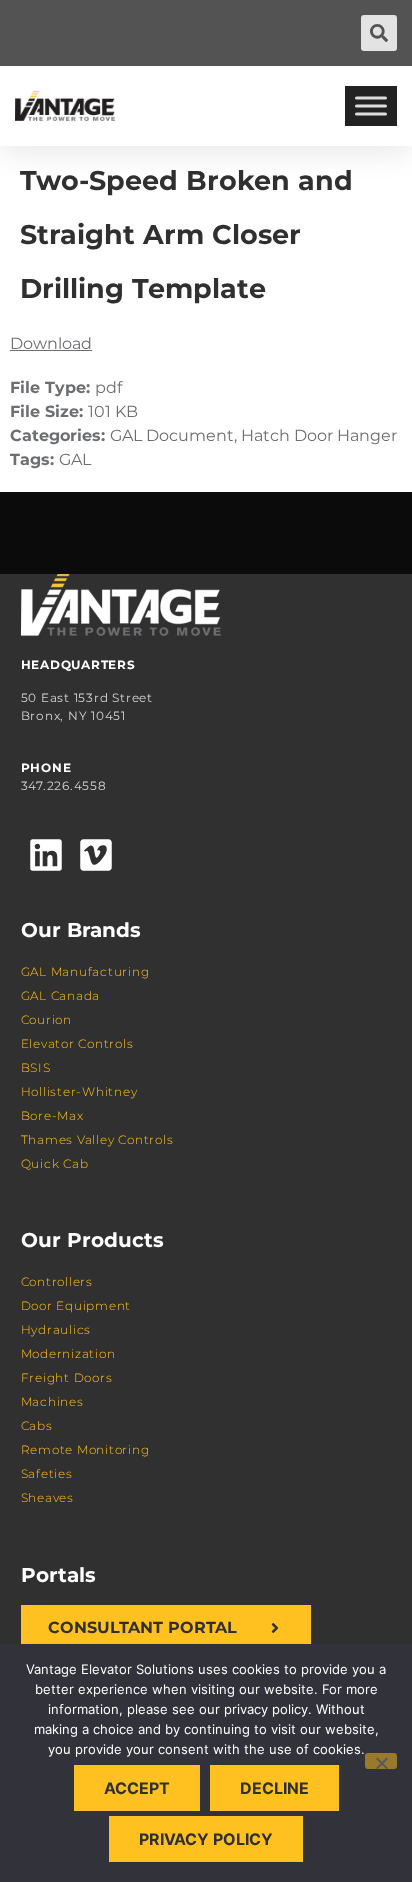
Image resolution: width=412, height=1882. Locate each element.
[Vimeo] (96, 855)
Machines (52, 1401)
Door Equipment (76, 1305)
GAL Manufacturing (85, 971)
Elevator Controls (77, 1043)
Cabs (37, 1425)
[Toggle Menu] (371, 105)
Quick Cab (55, 1163)
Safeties (47, 1473)
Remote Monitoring (85, 1449)
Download (51, 343)
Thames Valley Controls (97, 1139)
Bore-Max (52, 1115)
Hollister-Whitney (79, 1091)
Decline (274, 1788)
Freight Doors (67, 1377)
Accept (137, 1788)
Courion (46, 1019)
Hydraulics (56, 1329)
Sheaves (47, 1497)
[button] (379, 33)
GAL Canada (61, 995)
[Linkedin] (46, 855)
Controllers (57, 1281)
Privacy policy (206, 1839)
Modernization (68, 1353)
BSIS (36, 1067)
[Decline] (381, 1761)
